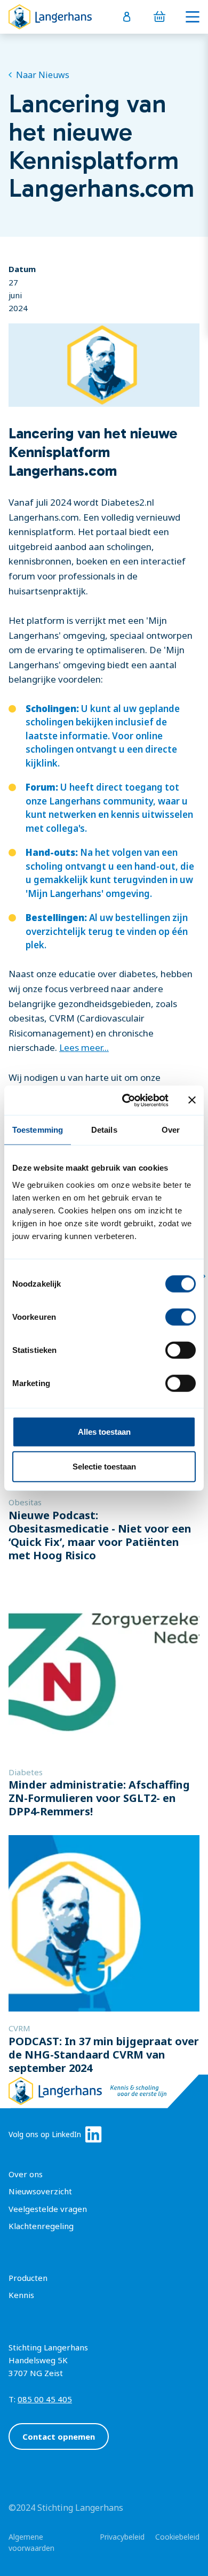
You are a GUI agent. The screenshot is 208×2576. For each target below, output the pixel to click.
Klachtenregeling (41, 2226)
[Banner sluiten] (192, 1100)
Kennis (21, 2295)
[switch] (181, 1317)
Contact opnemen (59, 2436)
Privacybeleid (122, 2537)
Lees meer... (84, 1047)
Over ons (26, 2174)
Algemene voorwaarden (31, 2542)
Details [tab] (104, 1130)
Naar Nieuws (43, 75)
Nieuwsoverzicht (40, 2191)
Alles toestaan (104, 1431)
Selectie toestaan (104, 1467)
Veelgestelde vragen (48, 2209)
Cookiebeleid (177, 2537)
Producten (28, 2278)
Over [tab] (171, 1130)
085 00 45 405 (45, 2399)
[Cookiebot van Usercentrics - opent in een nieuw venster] (126, 1100)
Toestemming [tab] (38, 1130)
